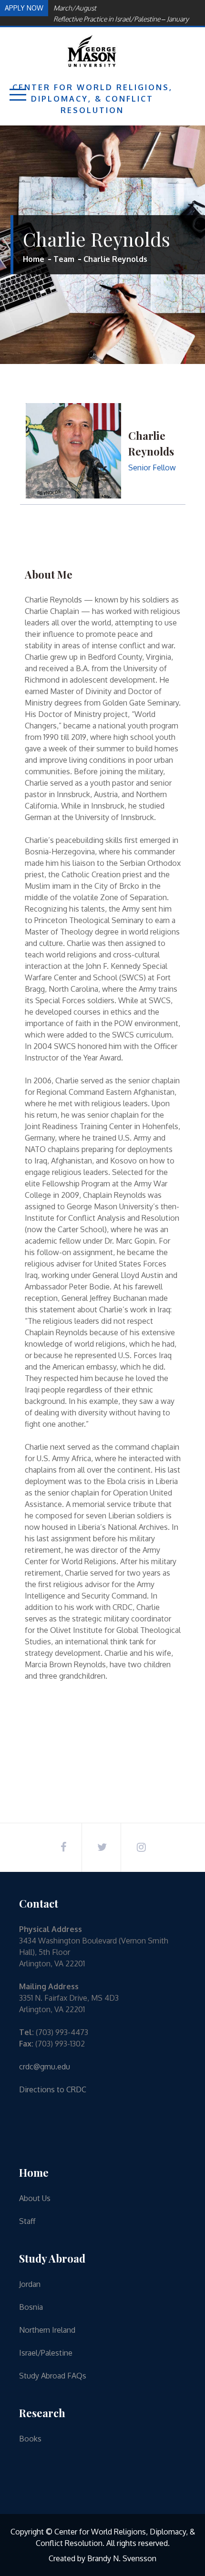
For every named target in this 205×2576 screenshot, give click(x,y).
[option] (125, 19)
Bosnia (31, 2307)
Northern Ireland (47, 2330)
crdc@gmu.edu (45, 2067)
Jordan (30, 2284)
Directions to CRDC (53, 2089)
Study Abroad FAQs (53, 2376)
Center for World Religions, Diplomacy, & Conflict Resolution (92, 99)
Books (30, 2439)
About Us (35, 2198)
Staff (27, 2221)
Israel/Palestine (46, 2353)
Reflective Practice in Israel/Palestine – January (121, 19)
